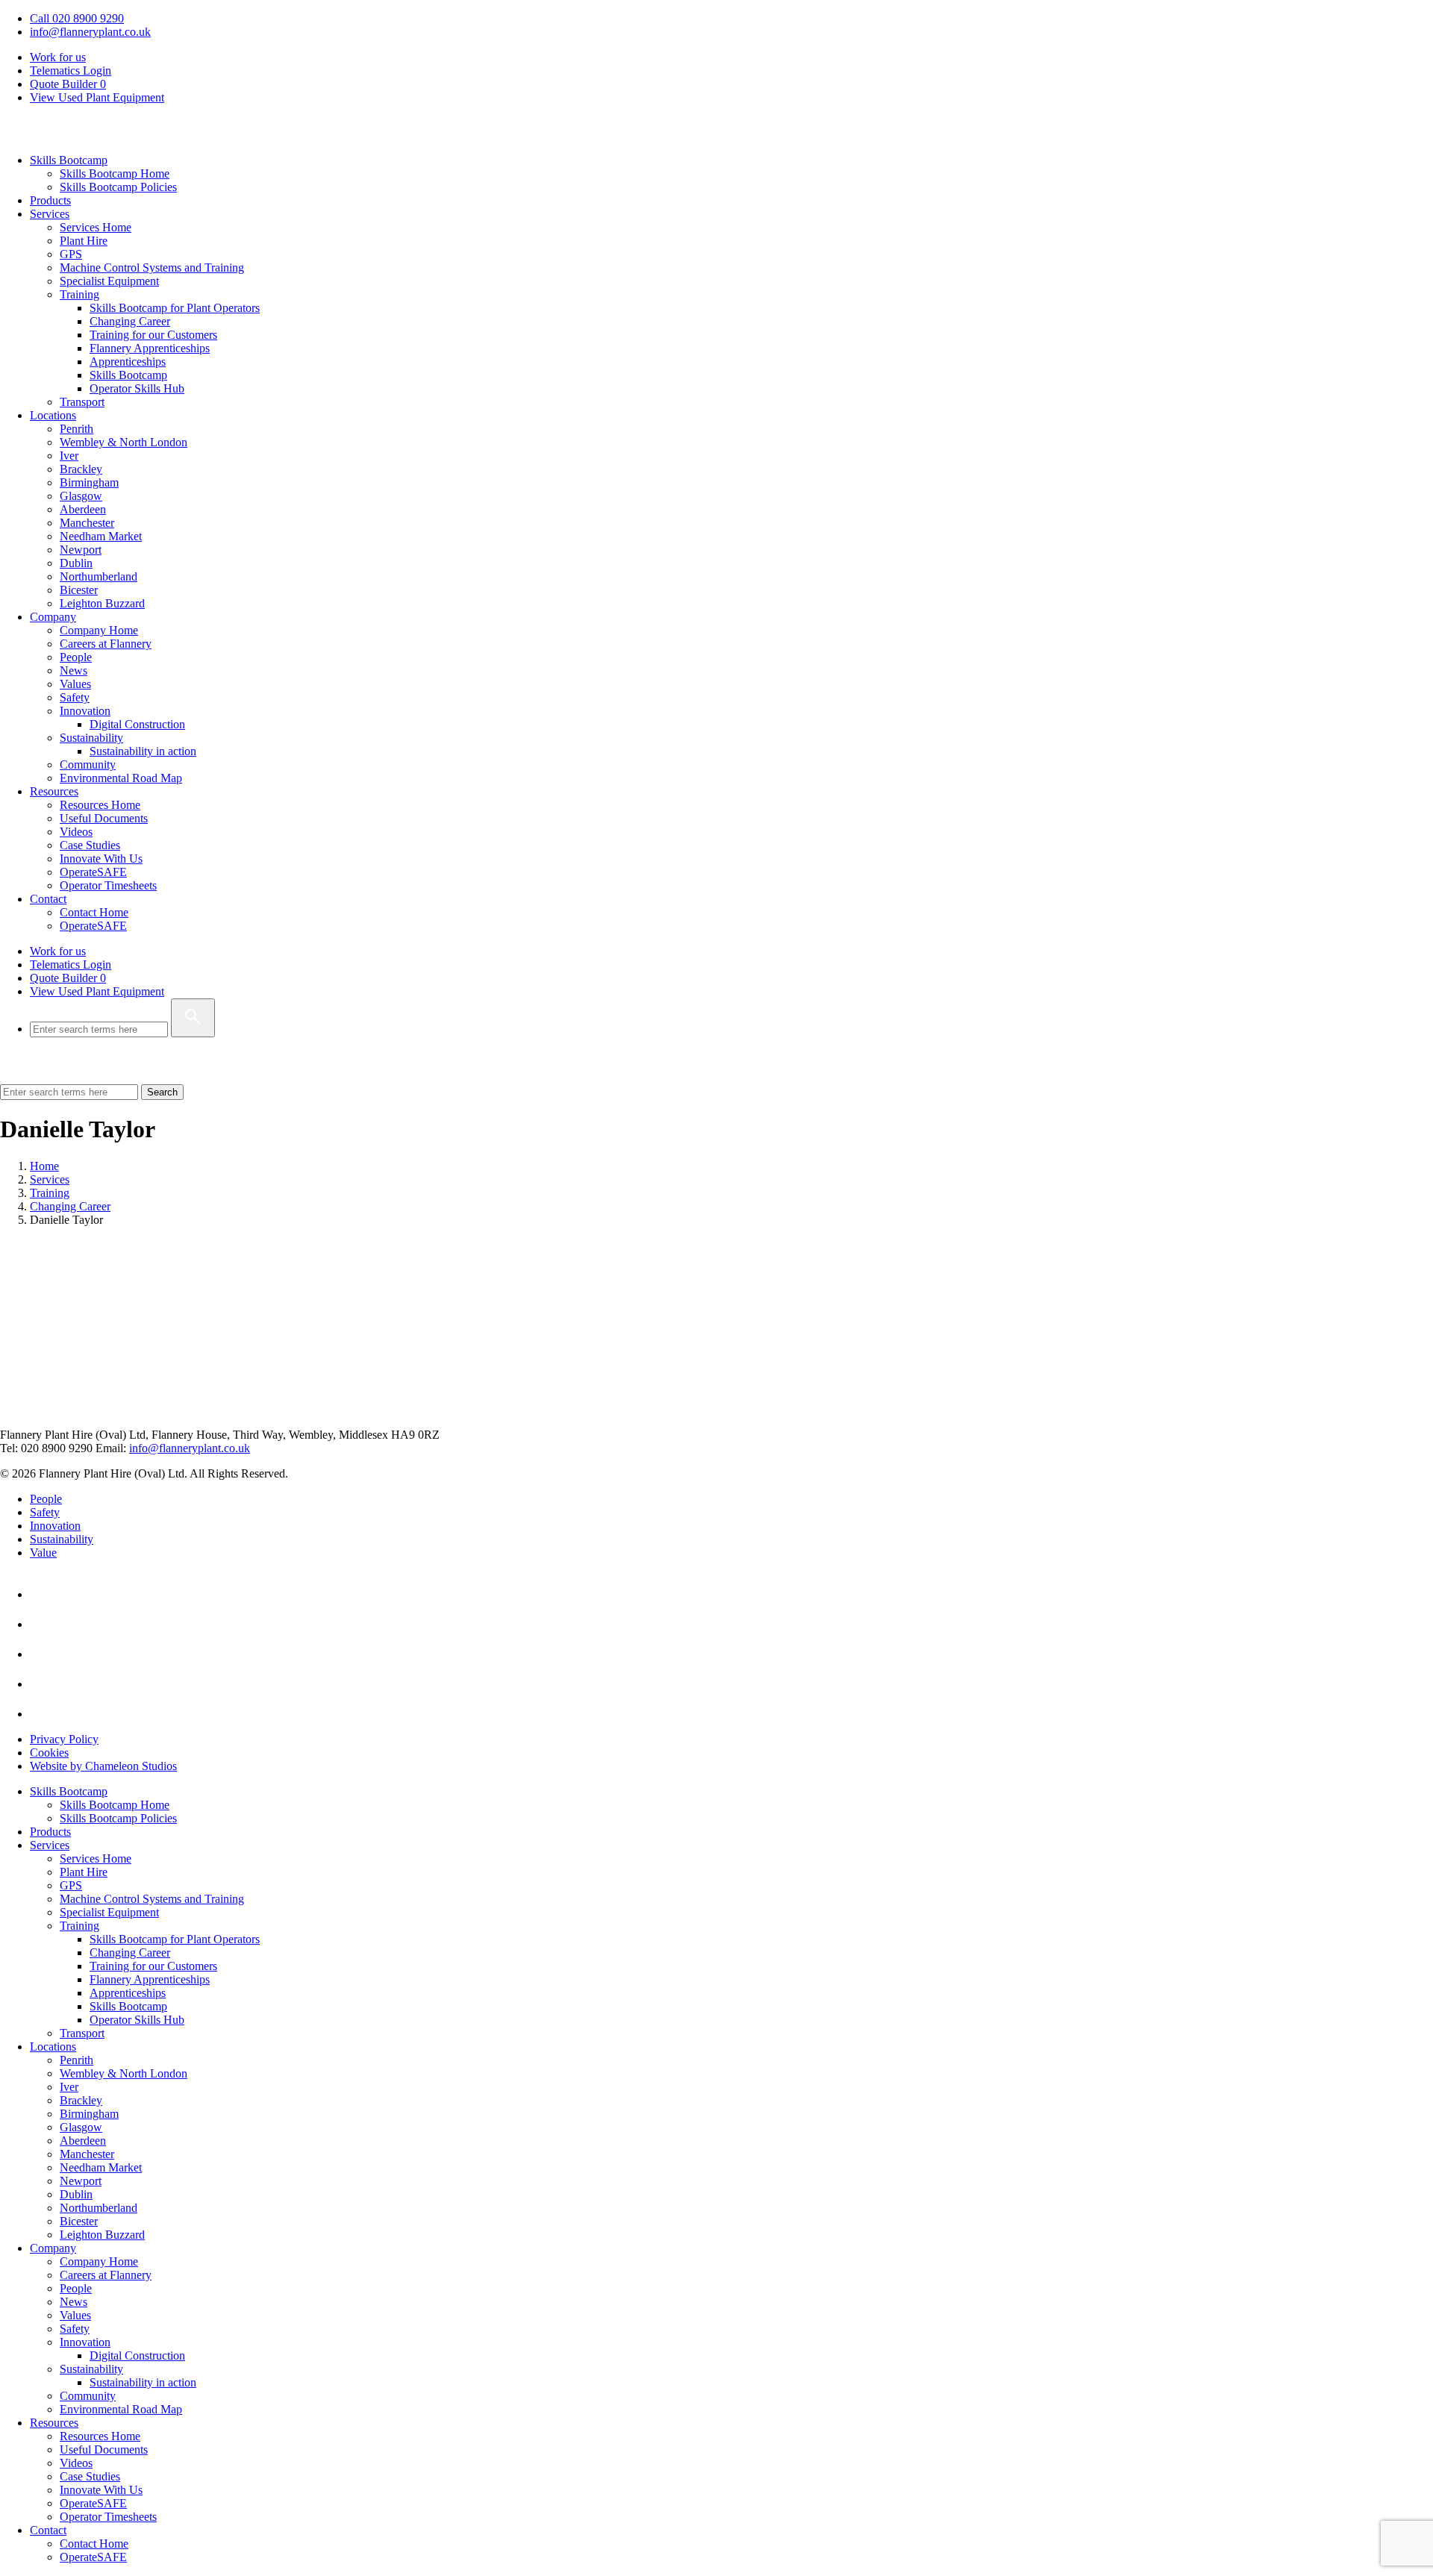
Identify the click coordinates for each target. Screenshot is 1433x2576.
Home (44, 1166)
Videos (76, 832)
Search (162, 1092)
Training (79, 294)
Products (50, 200)
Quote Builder (68, 978)
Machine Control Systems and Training (152, 268)
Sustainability (91, 738)
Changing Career (130, 321)
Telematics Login (71, 71)
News (74, 670)
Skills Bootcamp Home (115, 173)
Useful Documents (104, 818)
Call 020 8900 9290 (77, 18)
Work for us (58, 57)
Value (43, 1553)
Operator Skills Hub (137, 388)
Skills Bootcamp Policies (118, 187)
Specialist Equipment (109, 281)
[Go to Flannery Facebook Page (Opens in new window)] (43, 1654)
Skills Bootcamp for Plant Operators (175, 308)
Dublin (76, 563)
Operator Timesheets (108, 885)
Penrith (77, 429)
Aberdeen (83, 509)
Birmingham (89, 482)
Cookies (49, 1753)
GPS (71, 254)
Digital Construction (137, 724)
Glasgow (81, 496)
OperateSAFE (93, 872)
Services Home (96, 227)
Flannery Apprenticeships (150, 348)
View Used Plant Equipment (97, 97)
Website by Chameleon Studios (103, 1766)
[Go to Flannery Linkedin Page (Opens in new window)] (43, 1594)
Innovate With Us (101, 859)
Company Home (99, 630)
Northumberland (99, 576)
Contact (48, 899)
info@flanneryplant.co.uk (90, 32)
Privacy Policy (64, 1739)
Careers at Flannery (106, 644)
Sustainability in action (143, 751)
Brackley (81, 469)
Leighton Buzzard (102, 603)
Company (53, 617)
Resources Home (100, 805)
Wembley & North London (124, 442)
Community (88, 765)
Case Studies (90, 845)
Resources (54, 791)
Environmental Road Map (121, 778)
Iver (69, 456)
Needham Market (101, 536)
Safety (75, 697)
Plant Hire (84, 241)
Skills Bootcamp (69, 160)
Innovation (85, 711)
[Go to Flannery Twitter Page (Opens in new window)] (43, 1684)
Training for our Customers (153, 335)
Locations (53, 415)
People (76, 657)
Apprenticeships (128, 362)
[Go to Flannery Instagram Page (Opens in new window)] (43, 1714)
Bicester (79, 590)
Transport (82, 402)
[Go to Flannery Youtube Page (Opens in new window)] (43, 1624)
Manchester (87, 523)
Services (50, 214)
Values (75, 684)
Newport (81, 550)
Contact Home (94, 912)
